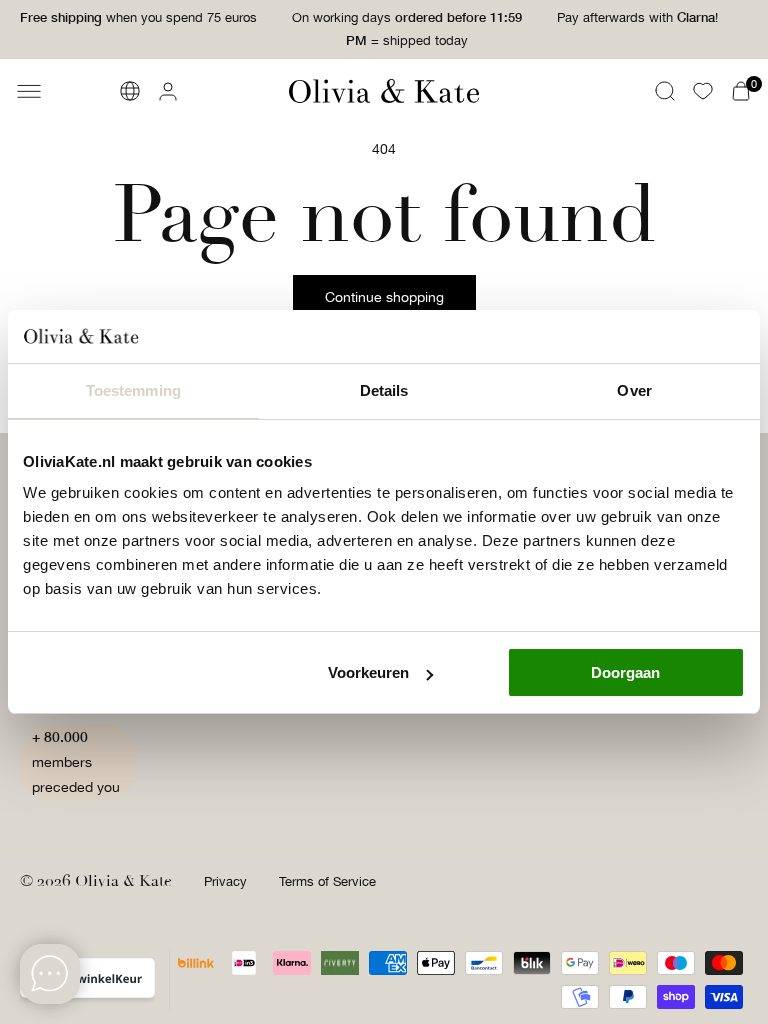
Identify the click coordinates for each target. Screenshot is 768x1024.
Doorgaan (625, 672)
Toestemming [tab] (133, 390)
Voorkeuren (368, 672)
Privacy (225, 881)
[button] (29, 91)
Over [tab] (634, 390)
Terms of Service (327, 881)
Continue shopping (384, 297)
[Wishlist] (703, 91)
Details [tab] (384, 390)
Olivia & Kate (123, 881)
